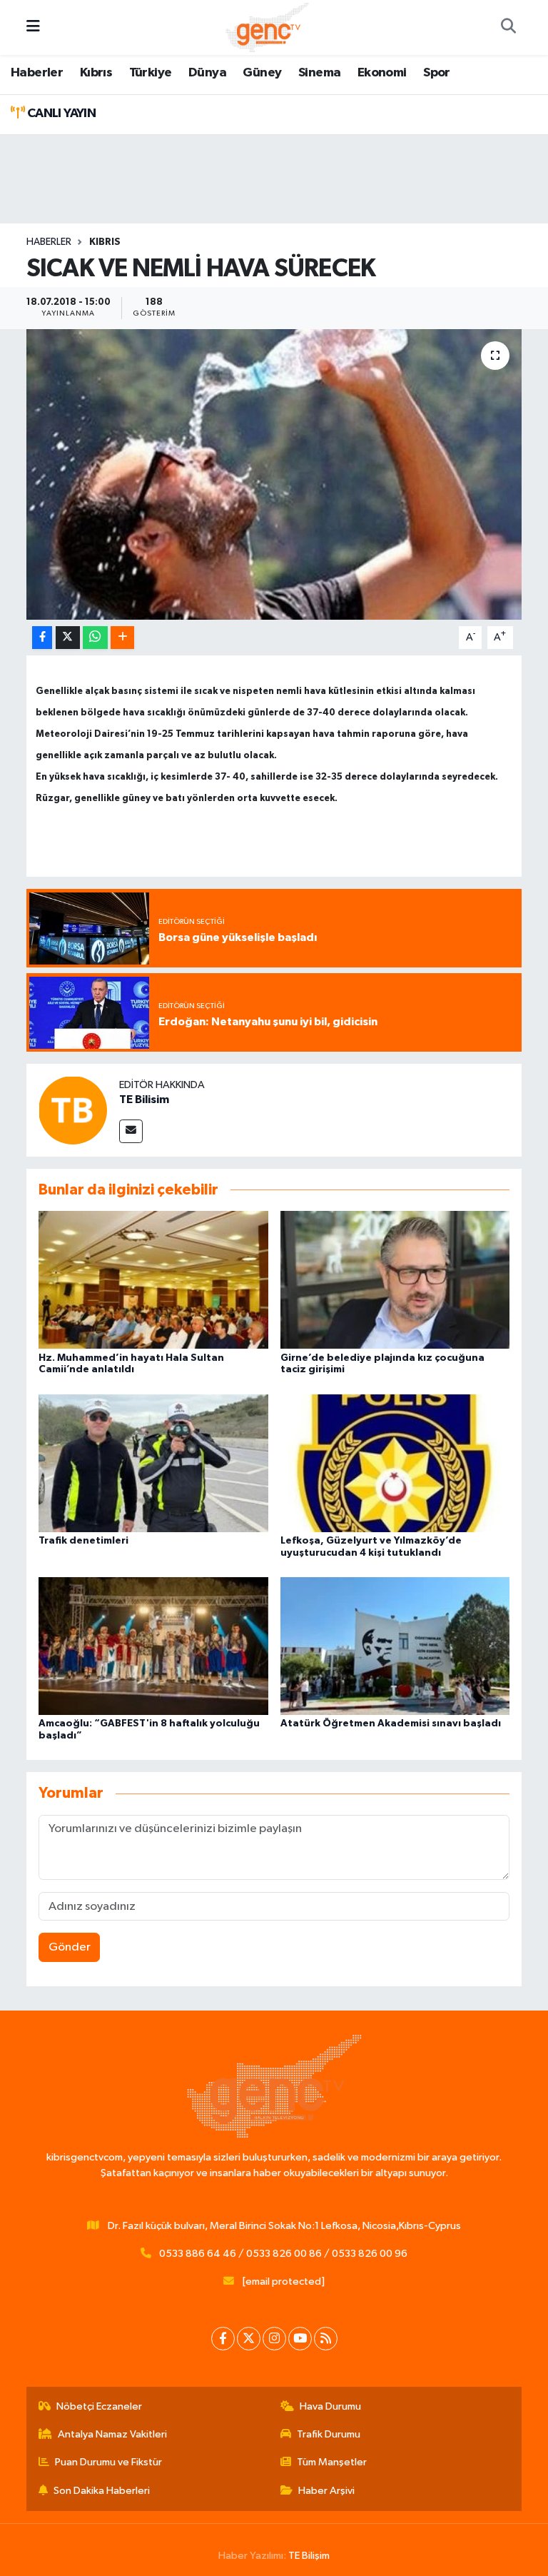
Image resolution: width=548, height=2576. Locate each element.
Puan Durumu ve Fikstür (108, 2462)
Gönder (70, 1947)
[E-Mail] (131, 1131)
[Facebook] (223, 2339)
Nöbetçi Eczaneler (99, 2406)
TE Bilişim (309, 2556)
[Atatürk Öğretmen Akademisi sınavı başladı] (395, 1646)
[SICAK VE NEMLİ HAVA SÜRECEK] (274, 474)
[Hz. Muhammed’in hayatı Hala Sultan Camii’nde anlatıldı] (153, 1280)
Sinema (319, 73)
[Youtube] (300, 2339)
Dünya (207, 73)
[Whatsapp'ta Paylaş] (95, 638)
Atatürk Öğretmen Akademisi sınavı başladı (391, 1724)
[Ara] (508, 28)
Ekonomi (382, 73)
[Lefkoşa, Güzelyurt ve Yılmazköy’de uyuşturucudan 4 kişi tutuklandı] (395, 1463)
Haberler (37, 73)
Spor (437, 73)
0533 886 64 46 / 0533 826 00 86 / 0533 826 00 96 (283, 2254)
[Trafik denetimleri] (153, 1463)
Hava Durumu (330, 2406)
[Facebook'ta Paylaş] (42, 638)
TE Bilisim (144, 1100)
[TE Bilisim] (73, 1110)
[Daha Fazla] (122, 638)
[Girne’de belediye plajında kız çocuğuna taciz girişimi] (395, 1280)
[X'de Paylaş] (68, 638)
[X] (249, 2339)
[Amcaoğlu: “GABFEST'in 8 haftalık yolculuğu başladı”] (153, 1646)
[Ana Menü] (33, 27)
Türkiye (151, 73)
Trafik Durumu (329, 2434)
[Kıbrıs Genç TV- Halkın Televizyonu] (267, 27)
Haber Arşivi (326, 2491)
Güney (262, 73)
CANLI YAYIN (60, 114)
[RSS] (326, 2339)
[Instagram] (274, 2339)
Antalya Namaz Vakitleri (112, 2434)
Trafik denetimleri (83, 1541)
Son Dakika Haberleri (102, 2491)
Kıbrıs (96, 73)
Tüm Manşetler (332, 2462)
